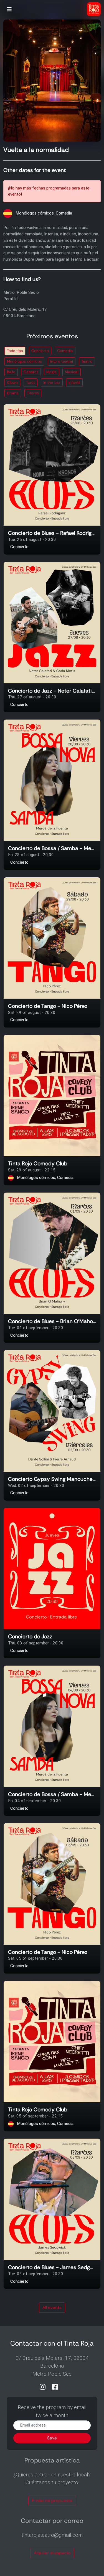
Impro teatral (62, 361)
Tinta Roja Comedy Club (38, 1164)
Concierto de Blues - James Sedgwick (52, 2268)
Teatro (87, 361)
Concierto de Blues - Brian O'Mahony (52, 1322)
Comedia (65, 351)
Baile (11, 372)
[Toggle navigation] (9, 10)
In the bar (52, 382)
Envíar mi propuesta (52, 2501)
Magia (51, 372)
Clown (12, 382)
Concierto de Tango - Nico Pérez (48, 1006)
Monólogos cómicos (24, 361)
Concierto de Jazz (30, 1637)
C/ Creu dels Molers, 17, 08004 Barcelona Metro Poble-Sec (52, 2366)
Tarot (31, 382)
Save (52, 2438)
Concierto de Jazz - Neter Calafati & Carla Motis (52, 691)
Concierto (40, 351)
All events (52, 2307)
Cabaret (31, 372)
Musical (72, 372)
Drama (13, 393)
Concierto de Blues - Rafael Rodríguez (52, 533)
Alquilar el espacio (52, 2553)
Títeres (33, 393)
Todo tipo (15, 351)
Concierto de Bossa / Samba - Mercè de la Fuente (52, 849)
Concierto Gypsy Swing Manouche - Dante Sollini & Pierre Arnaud (52, 1479)
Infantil (74, 382)
